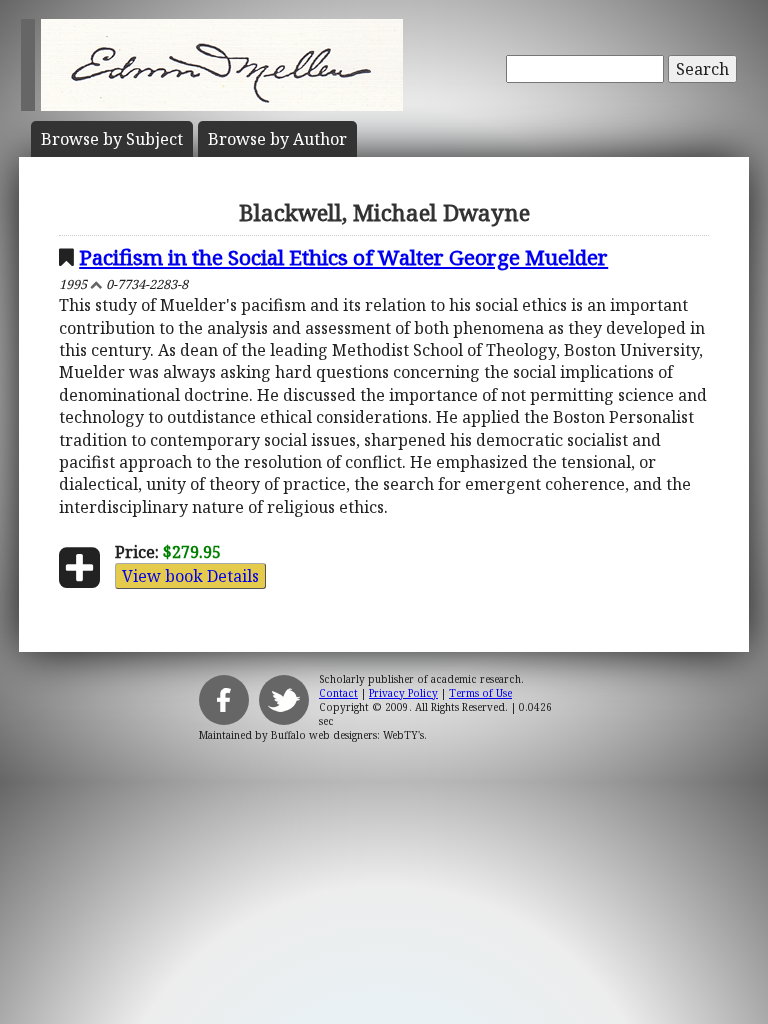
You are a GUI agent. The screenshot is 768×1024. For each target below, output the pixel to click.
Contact (338, 693)
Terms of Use (480, 693)
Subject (112, 139)
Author (277, 139)
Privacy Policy (403, 693)
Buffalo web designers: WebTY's (347, 735)
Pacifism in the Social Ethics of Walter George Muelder (343, 257)
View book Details (190, 576)
